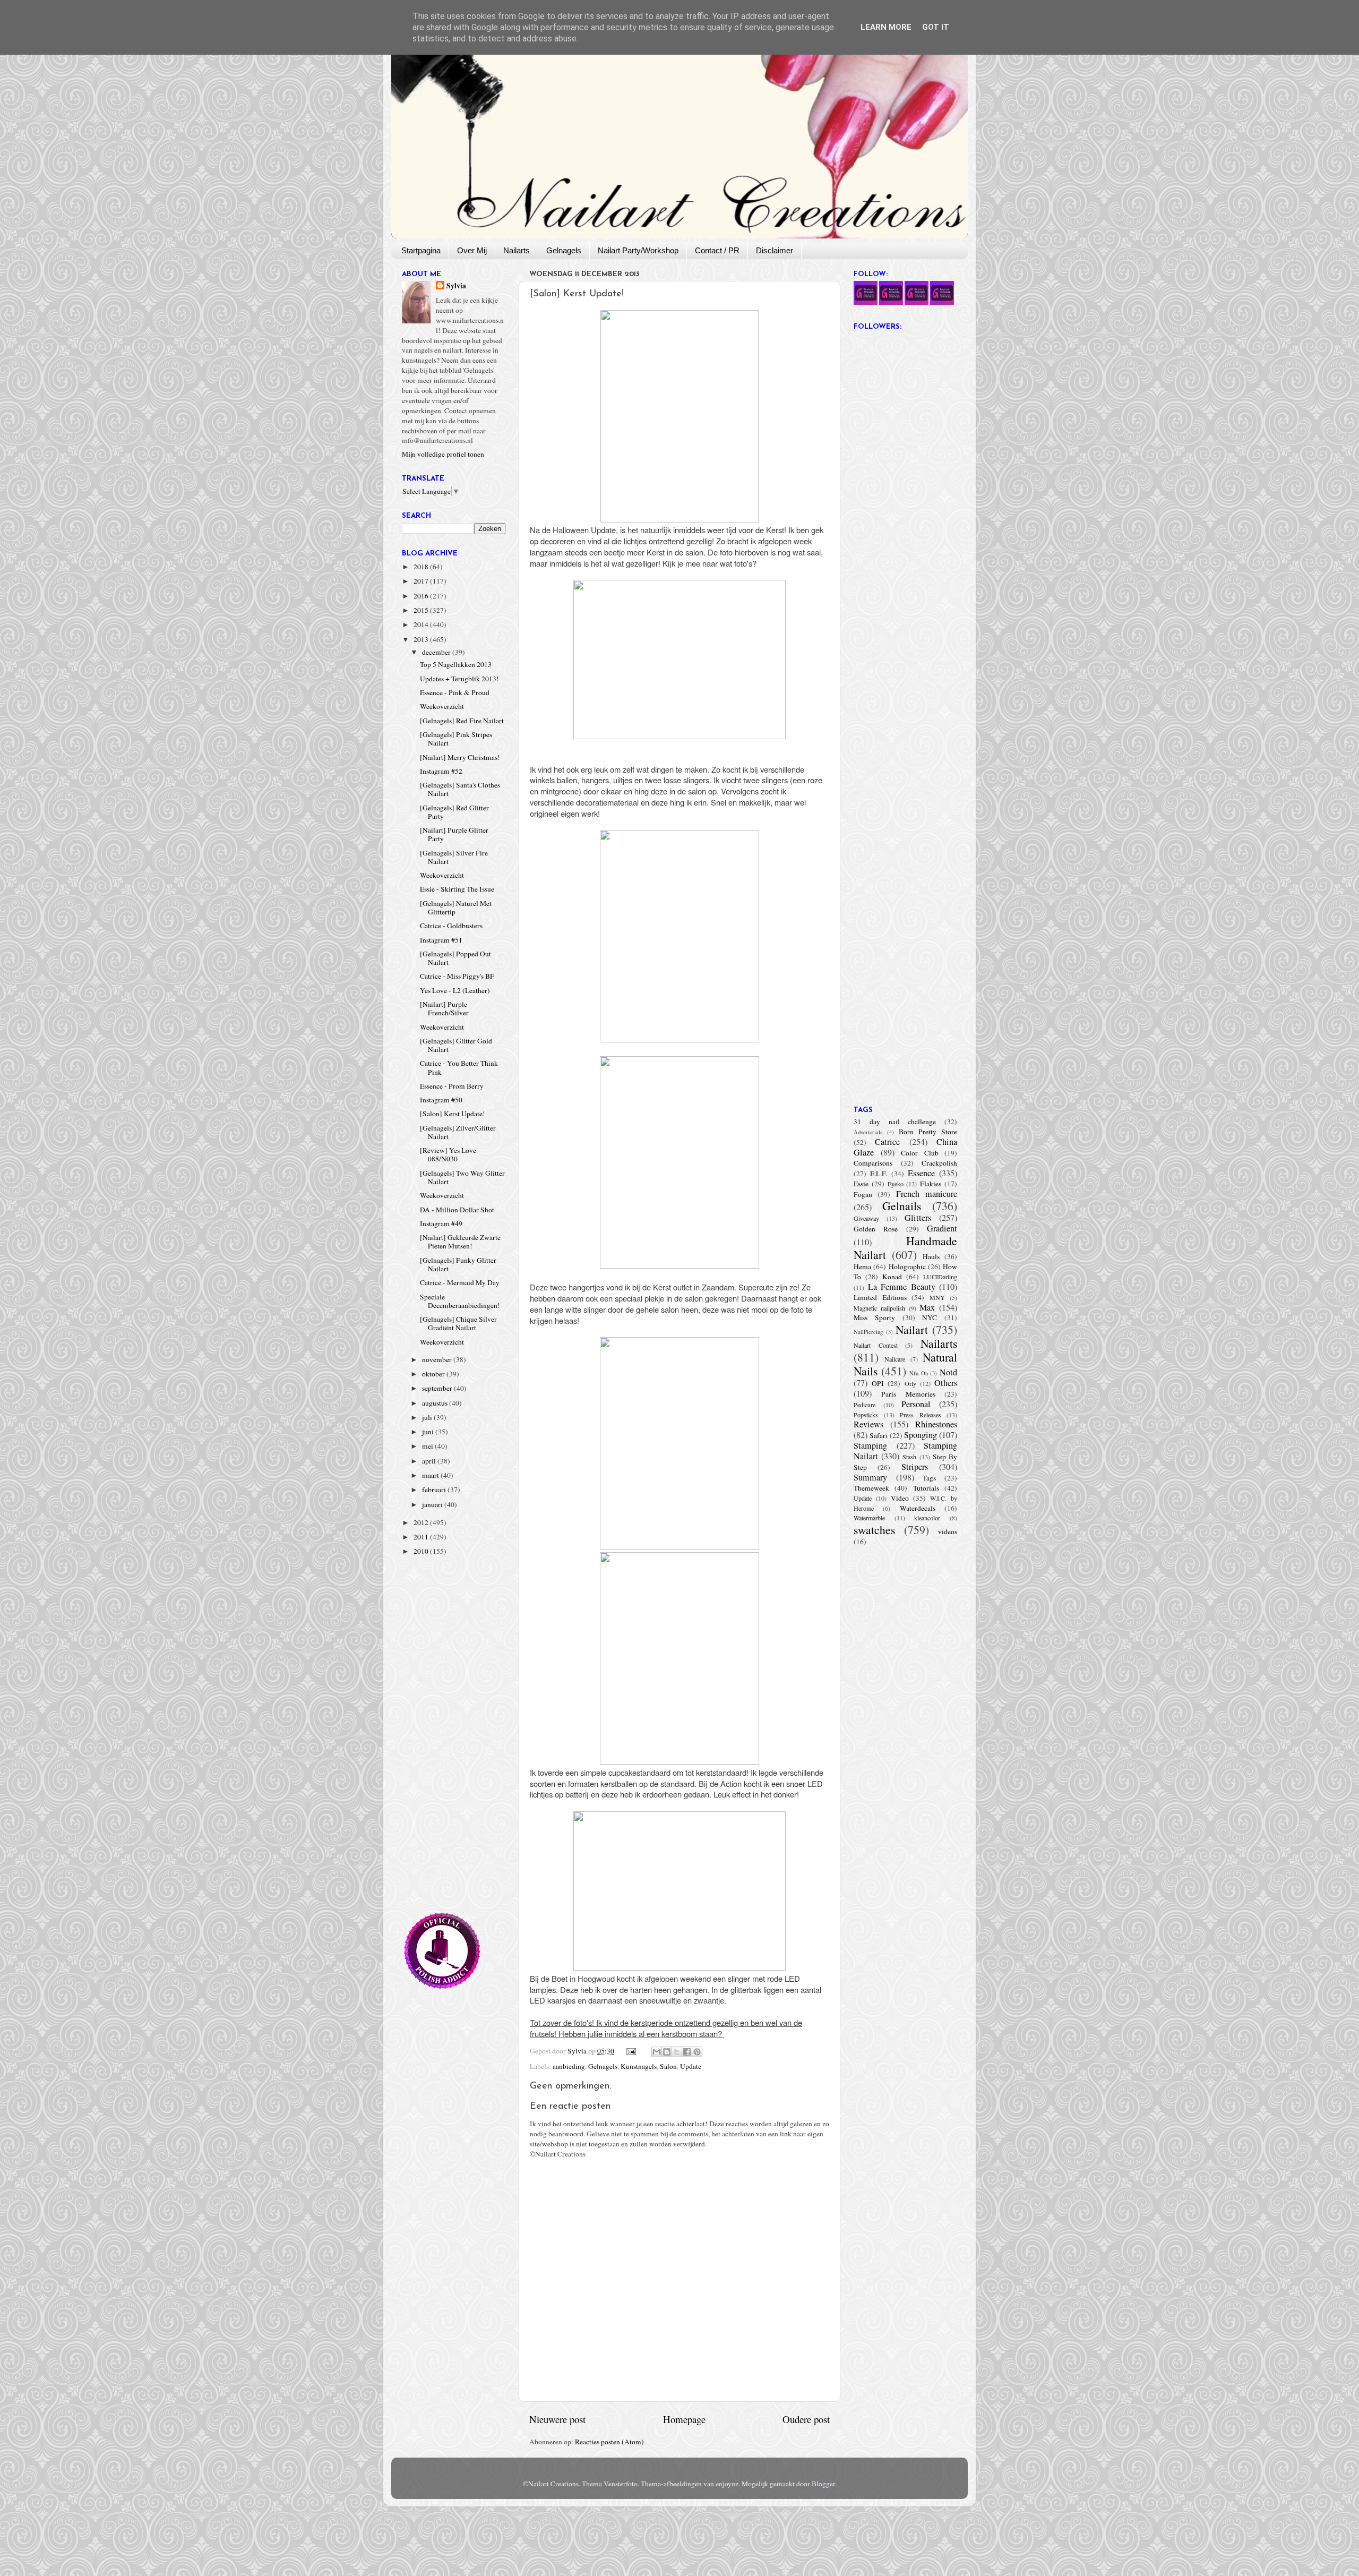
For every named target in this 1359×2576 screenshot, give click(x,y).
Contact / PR (717, 250)
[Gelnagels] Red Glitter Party (454, 812)
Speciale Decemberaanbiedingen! (460, 1301)
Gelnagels (564, 250)
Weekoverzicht (442, 706)
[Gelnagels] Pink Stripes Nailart (456, 739)
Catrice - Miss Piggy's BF (457, 976)
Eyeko (896, 1184)
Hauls (931, 1256)
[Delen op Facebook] (687, 2052)
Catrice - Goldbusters (451, 926)
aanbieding (569, 2066)
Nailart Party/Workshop (638, 250)
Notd (948, 1372)
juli (428, 1417)
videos (948, 1531)
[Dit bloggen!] (667, 2052)
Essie (861, 1184)
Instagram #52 (441, 771)
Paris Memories (908, 1394)
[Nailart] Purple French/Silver (444, 1008)
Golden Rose (876, 1229)
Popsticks (866, 1415)
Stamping (870, 1445)
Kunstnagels (639, 2066)
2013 (422, 639)
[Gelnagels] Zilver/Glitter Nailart (458, 1132)
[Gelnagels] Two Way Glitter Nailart (462, 1177)
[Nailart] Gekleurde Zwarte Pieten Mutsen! (460, 1242)
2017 (422, 581)
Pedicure (865, 1405)
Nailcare (895, 1359)
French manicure (927, 1194)
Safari (879, 1435)
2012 (422, 1522)
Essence (921, 1173)
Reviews (868, 1424)
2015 (422, 610)
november (438, 1359)
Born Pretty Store (928, 1132)
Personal (916, 1404)
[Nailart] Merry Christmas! (460, 757)
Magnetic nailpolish (879, 1308)
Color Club (920, 1153)
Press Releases (921, 1415)
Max (927, 1307)
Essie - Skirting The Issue (457, 889)
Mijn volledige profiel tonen (443, 454)
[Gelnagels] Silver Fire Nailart (454, 857)
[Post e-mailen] (631, 2051)
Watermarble (869, 1518)
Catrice (887, 1142)
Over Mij (472, 250)
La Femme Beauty (902, 1287)
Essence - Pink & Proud (455, 692)
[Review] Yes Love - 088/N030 (450, 1154)
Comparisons (873, 1163)
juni (429, 1432)
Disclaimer (775, 250)
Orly (910, 1383)
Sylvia (456, 286)
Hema (862, 1266)
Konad (892, 1277)
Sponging (921, 1435)
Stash (909, 1457)
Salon (668, 2066)
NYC (930, 1317)
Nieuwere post (557, 2419)
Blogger (823, 2484)
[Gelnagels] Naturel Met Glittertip (456, 908)
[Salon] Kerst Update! (453, 1114)
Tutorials (926, 1488)
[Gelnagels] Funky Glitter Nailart (458, 1264)
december (437, 652)
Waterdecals (918, 1508)
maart (431, 1475)
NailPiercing (868, 1332)
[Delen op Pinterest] (697, 2052)
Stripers (915, 1467)
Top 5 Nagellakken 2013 (456, 664)
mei (428, 1446)
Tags (929, 1478)
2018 (422, 567)
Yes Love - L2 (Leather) (455, 990)
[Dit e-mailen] (657, 2052)
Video (900, 1498)
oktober (434, 1374)
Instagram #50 (441, 1100)
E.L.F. (879, 1174)
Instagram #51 (441, 940)
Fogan (863, 1194)
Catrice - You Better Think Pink (459, 1067)
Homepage (684, 2419)
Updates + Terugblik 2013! (459, 679)
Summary (870, 1477)
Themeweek (871, 1488)
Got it (936, 27)
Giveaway (866, 1218)
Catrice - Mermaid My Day (460, 1282)
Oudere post (806, 2419)
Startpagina (421, 250)
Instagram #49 (441, 1223)
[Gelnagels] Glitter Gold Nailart (456, 1045)
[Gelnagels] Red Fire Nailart (462, 721)
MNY (937, 1297)
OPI (878, 1383)
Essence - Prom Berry (452, 1086)
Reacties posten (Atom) (609, 2442)
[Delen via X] (677, 2052)
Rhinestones (936, 1424)
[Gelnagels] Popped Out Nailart (455, 958)
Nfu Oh (919, 1373)
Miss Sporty (874, 1317)
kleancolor (927, 1518)
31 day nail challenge (895, 1122)
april (430, 1461)
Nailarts (517, 250)
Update (691, 2066)
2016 (422, 596)
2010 (422, 1551)
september (438, 1388)
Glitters (918, 1218)
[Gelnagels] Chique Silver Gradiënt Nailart (458, 1323)
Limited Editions (880, 1297)
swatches (874, 1530)
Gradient (942, 1228)
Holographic (907, 1266)
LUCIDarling (940, 1277)
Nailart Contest (876, 1345)
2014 (422, 624)
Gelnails (902, 1206)
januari (433, 1504)
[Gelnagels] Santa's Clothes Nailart (460, 789)
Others (946, 1383)
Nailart (912, 1329)
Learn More (886, 27)
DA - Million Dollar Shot (457, 1210)
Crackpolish (939, 1163)
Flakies (931, 1184)
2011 (422, 1537)
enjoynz (727, 2484)
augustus (436, 1403)
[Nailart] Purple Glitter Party (454, 834)
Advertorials (868, 1132)
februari (435, 1490)
